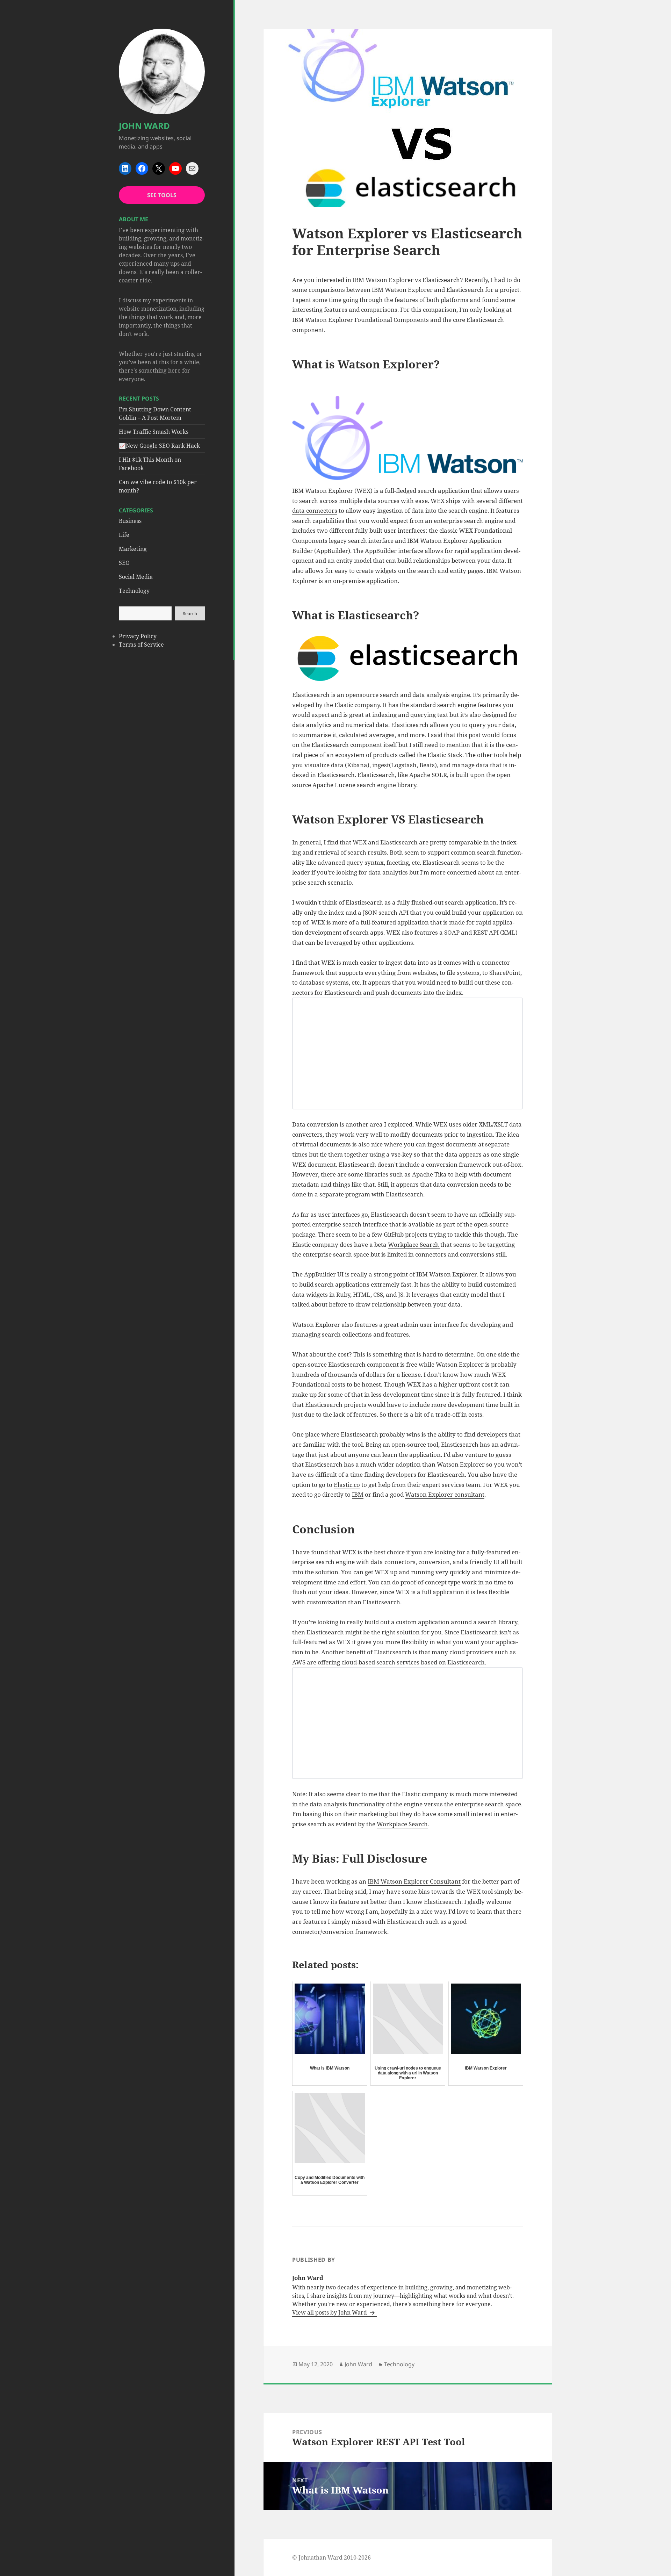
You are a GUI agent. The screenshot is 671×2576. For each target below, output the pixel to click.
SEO (124, 563)
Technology (134, 591)
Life (124, 535)
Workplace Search (414, 1244)
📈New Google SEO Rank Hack (159, 446)
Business (130, 521)
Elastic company (357, 705)
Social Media (136, 577)
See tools (162, 195)
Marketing (133, 549)
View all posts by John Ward (330, 2312)
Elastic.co (347, 1485)
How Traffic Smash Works (154, 432)
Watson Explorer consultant (445, 1494)
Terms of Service (141, 645)
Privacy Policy (138, 636)
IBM (358, 1494)
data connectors (315, 510)
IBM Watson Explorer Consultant (414, 1881)
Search (190, 613)
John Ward (144, 126)
